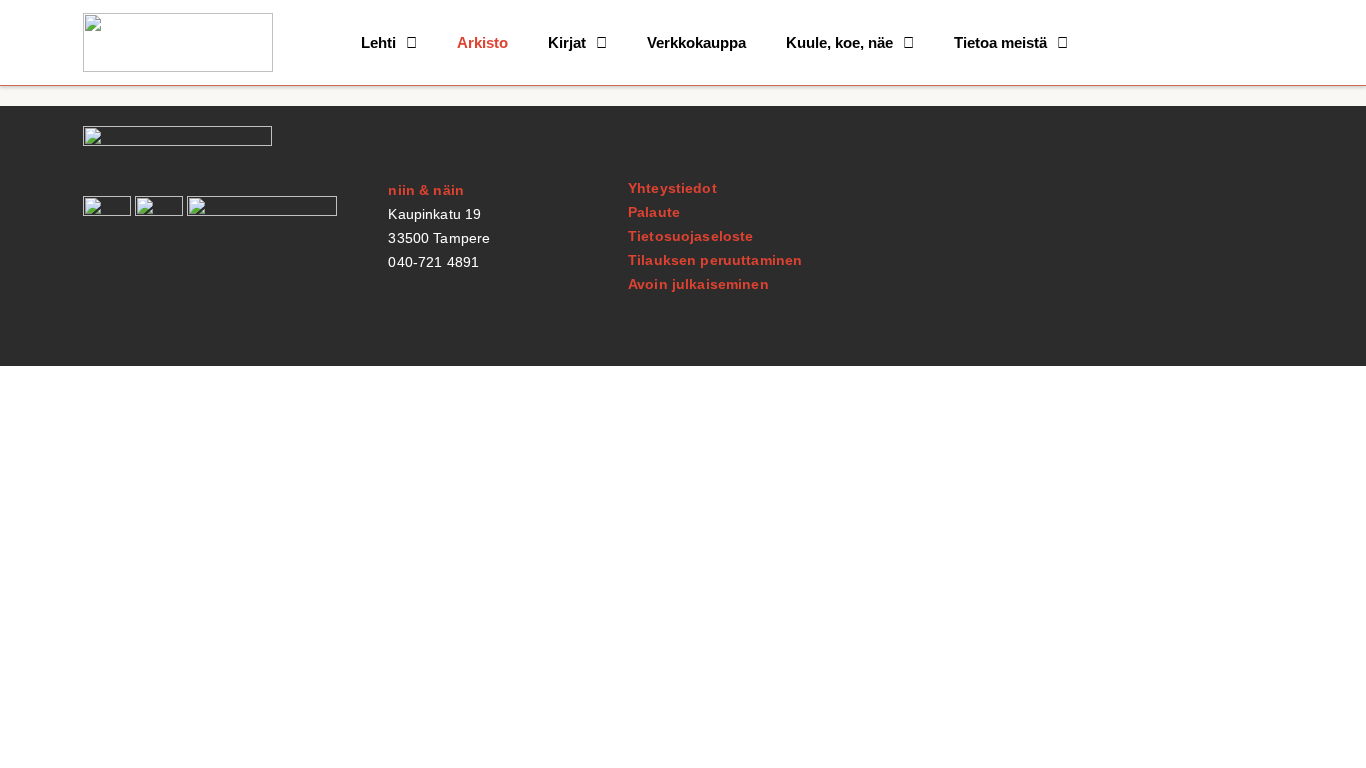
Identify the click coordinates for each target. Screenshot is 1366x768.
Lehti (378, 42)
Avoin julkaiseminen (698, 284)
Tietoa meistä (1000, 42)
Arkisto (482, 42)
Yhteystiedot (672, 188)
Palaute (654, 212)
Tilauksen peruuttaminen (715, 260)
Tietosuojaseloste (690, 236)
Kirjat (567, 42)
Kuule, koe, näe (839, 42)
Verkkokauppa (696, 42)
